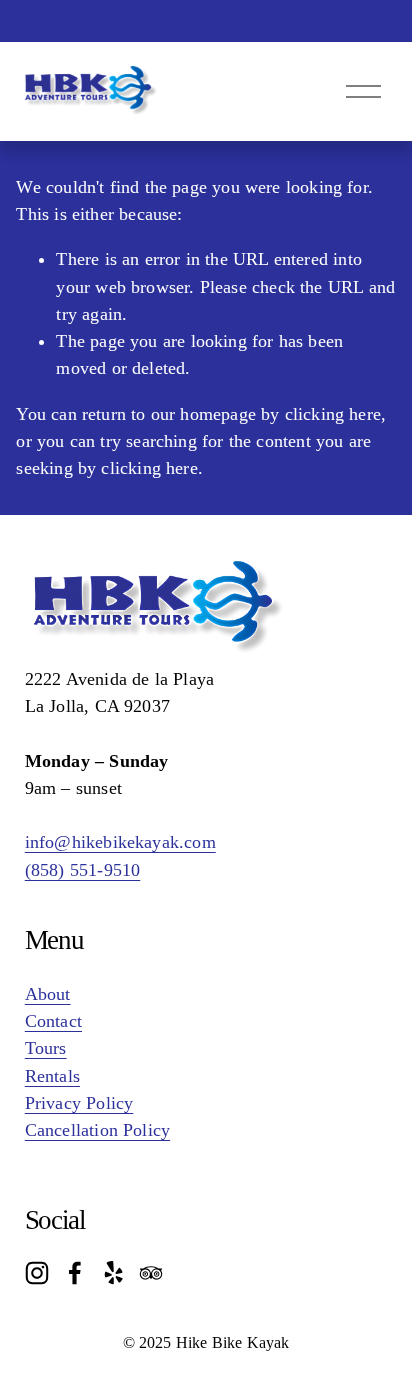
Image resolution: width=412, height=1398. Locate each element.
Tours (46, 1048)
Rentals (52, 1076)
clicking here (333, 414)
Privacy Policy (79, 1103)
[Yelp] (113, 1273)
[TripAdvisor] (151, 1273)
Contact (53, 1021)
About (48, 994)
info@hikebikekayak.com (120, 842)
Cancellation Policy (97, 1130)
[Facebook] (75, 1273)
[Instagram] (37, 1273)
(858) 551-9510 (83, 870)
